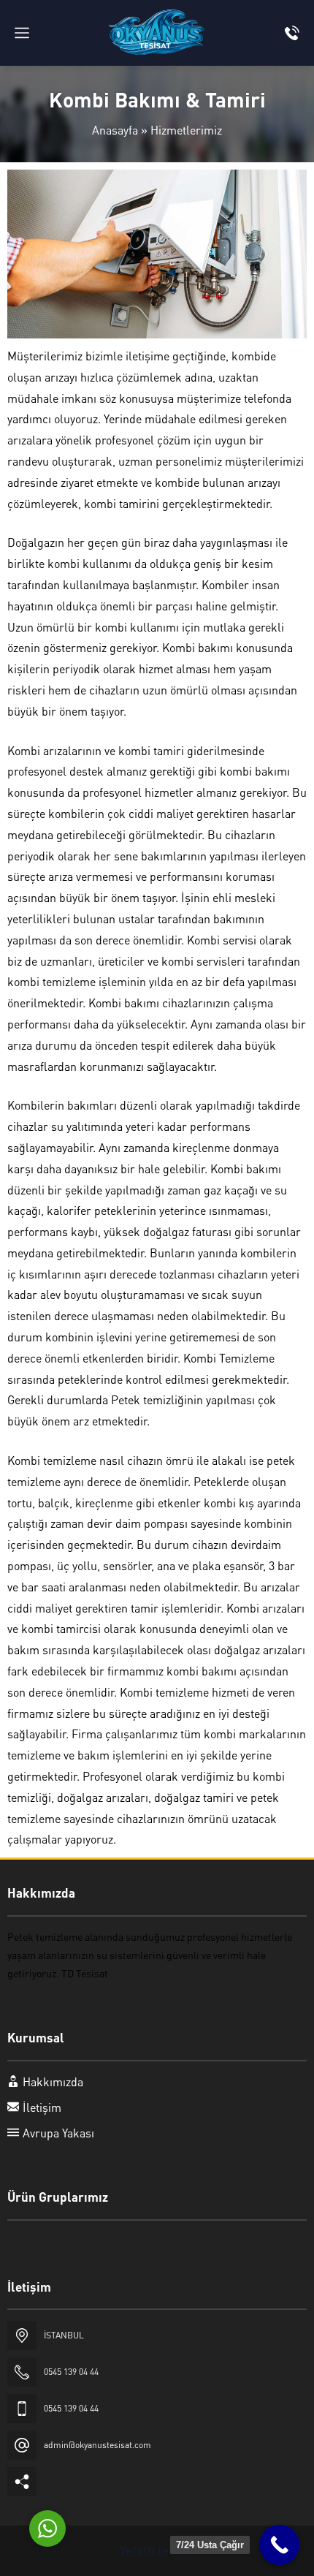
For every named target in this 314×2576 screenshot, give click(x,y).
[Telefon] (292, 33)
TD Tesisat (85, 1973)
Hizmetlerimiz (186, 130)
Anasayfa (115, 130)
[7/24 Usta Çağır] (279, 2545)
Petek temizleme (45, 1936)
